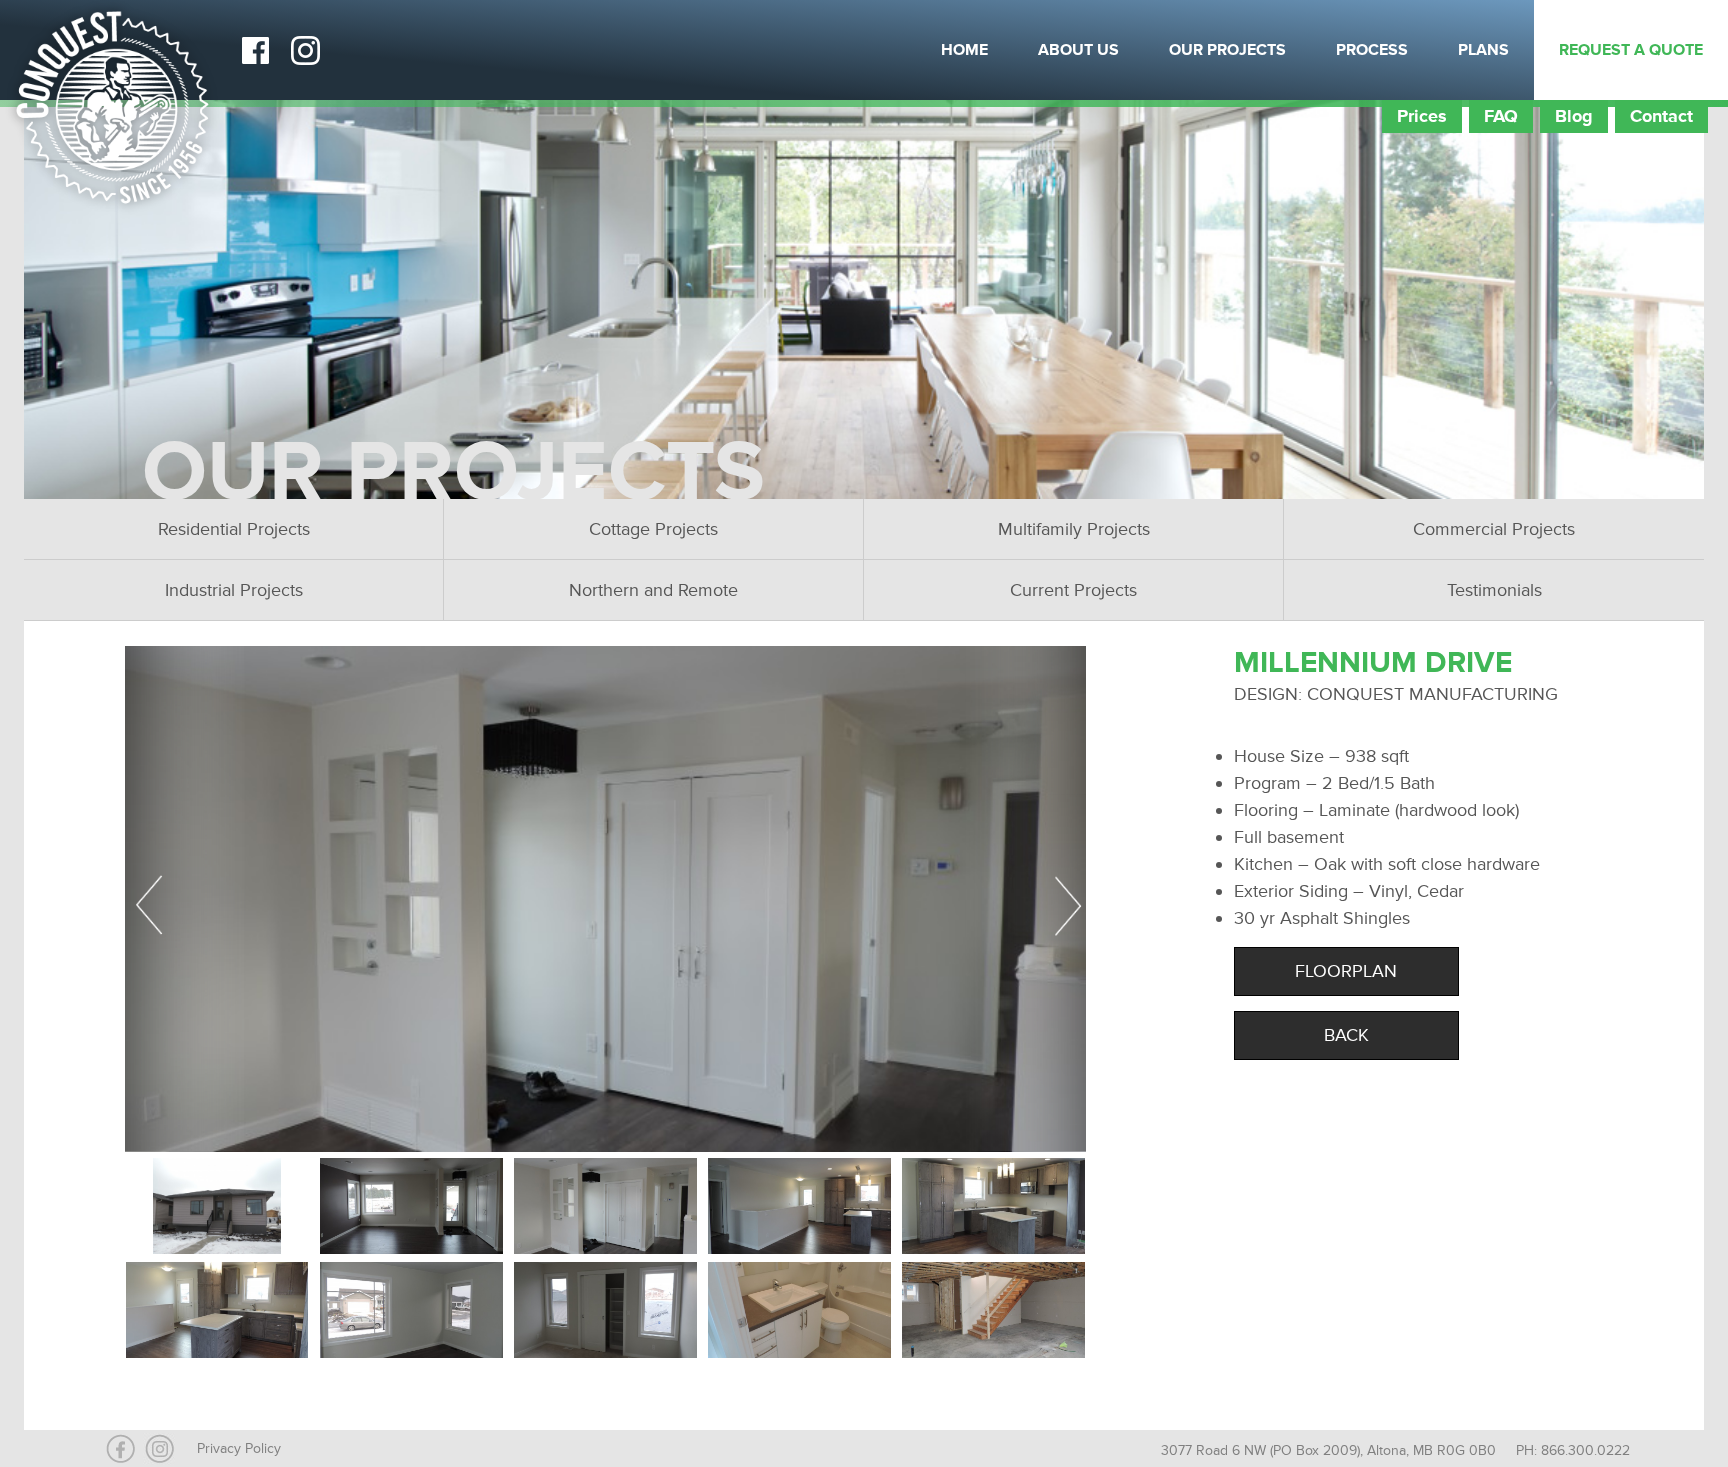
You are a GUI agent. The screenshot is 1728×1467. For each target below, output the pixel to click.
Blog (1574, 116)
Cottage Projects (653, 529)
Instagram (305, 50)
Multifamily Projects (1074, 529)
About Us (1078, 50)
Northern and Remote (653, 590)
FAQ (1501, 116)
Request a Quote (1631, 50)
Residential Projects (234, 529)
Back (1346, 1035)
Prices (1422, 116)
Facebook (255, 50)
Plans (1483, 50)
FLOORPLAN (1346, 971)
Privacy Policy (239, 1448)
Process (1372, 50)
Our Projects (1227, 50)
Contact (1661, 116)
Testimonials (1494, 590)
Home (964, 50)
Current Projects (1073, 590)
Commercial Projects (1494, 529)
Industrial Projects (234, 590)
